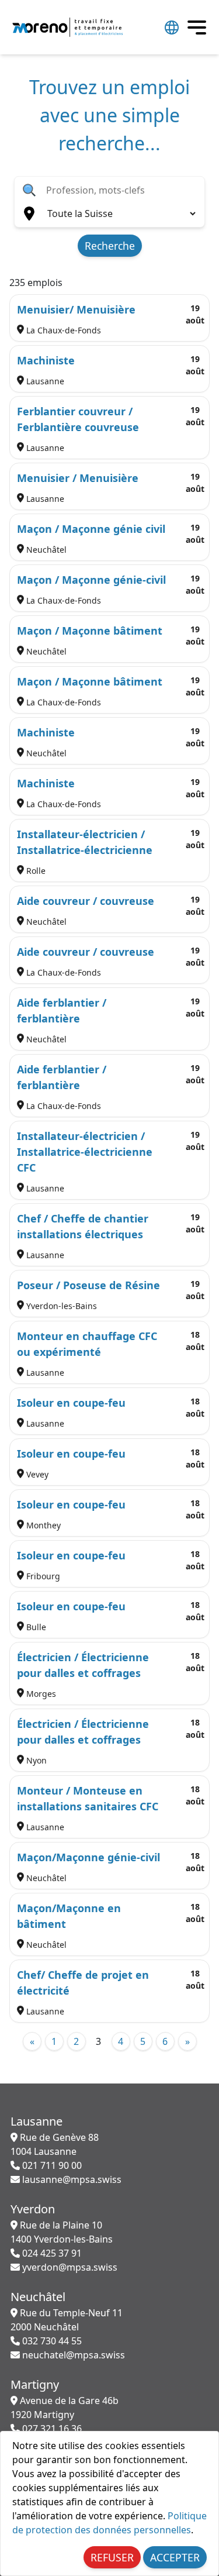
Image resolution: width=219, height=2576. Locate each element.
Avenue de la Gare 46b (65, 2408)
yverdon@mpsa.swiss (69, 2267)
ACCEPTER (175, 2557)
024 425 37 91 (51, 2253)
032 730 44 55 (51, 2341)
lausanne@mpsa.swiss (71, 2179)
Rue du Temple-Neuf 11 (67, 2320)
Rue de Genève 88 (55, 2144)
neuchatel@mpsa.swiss (72, 2355)
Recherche (110, 246)
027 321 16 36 (51, 2429)
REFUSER (112, 2557)
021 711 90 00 (51, 2165)
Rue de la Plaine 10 (62, 2232)
